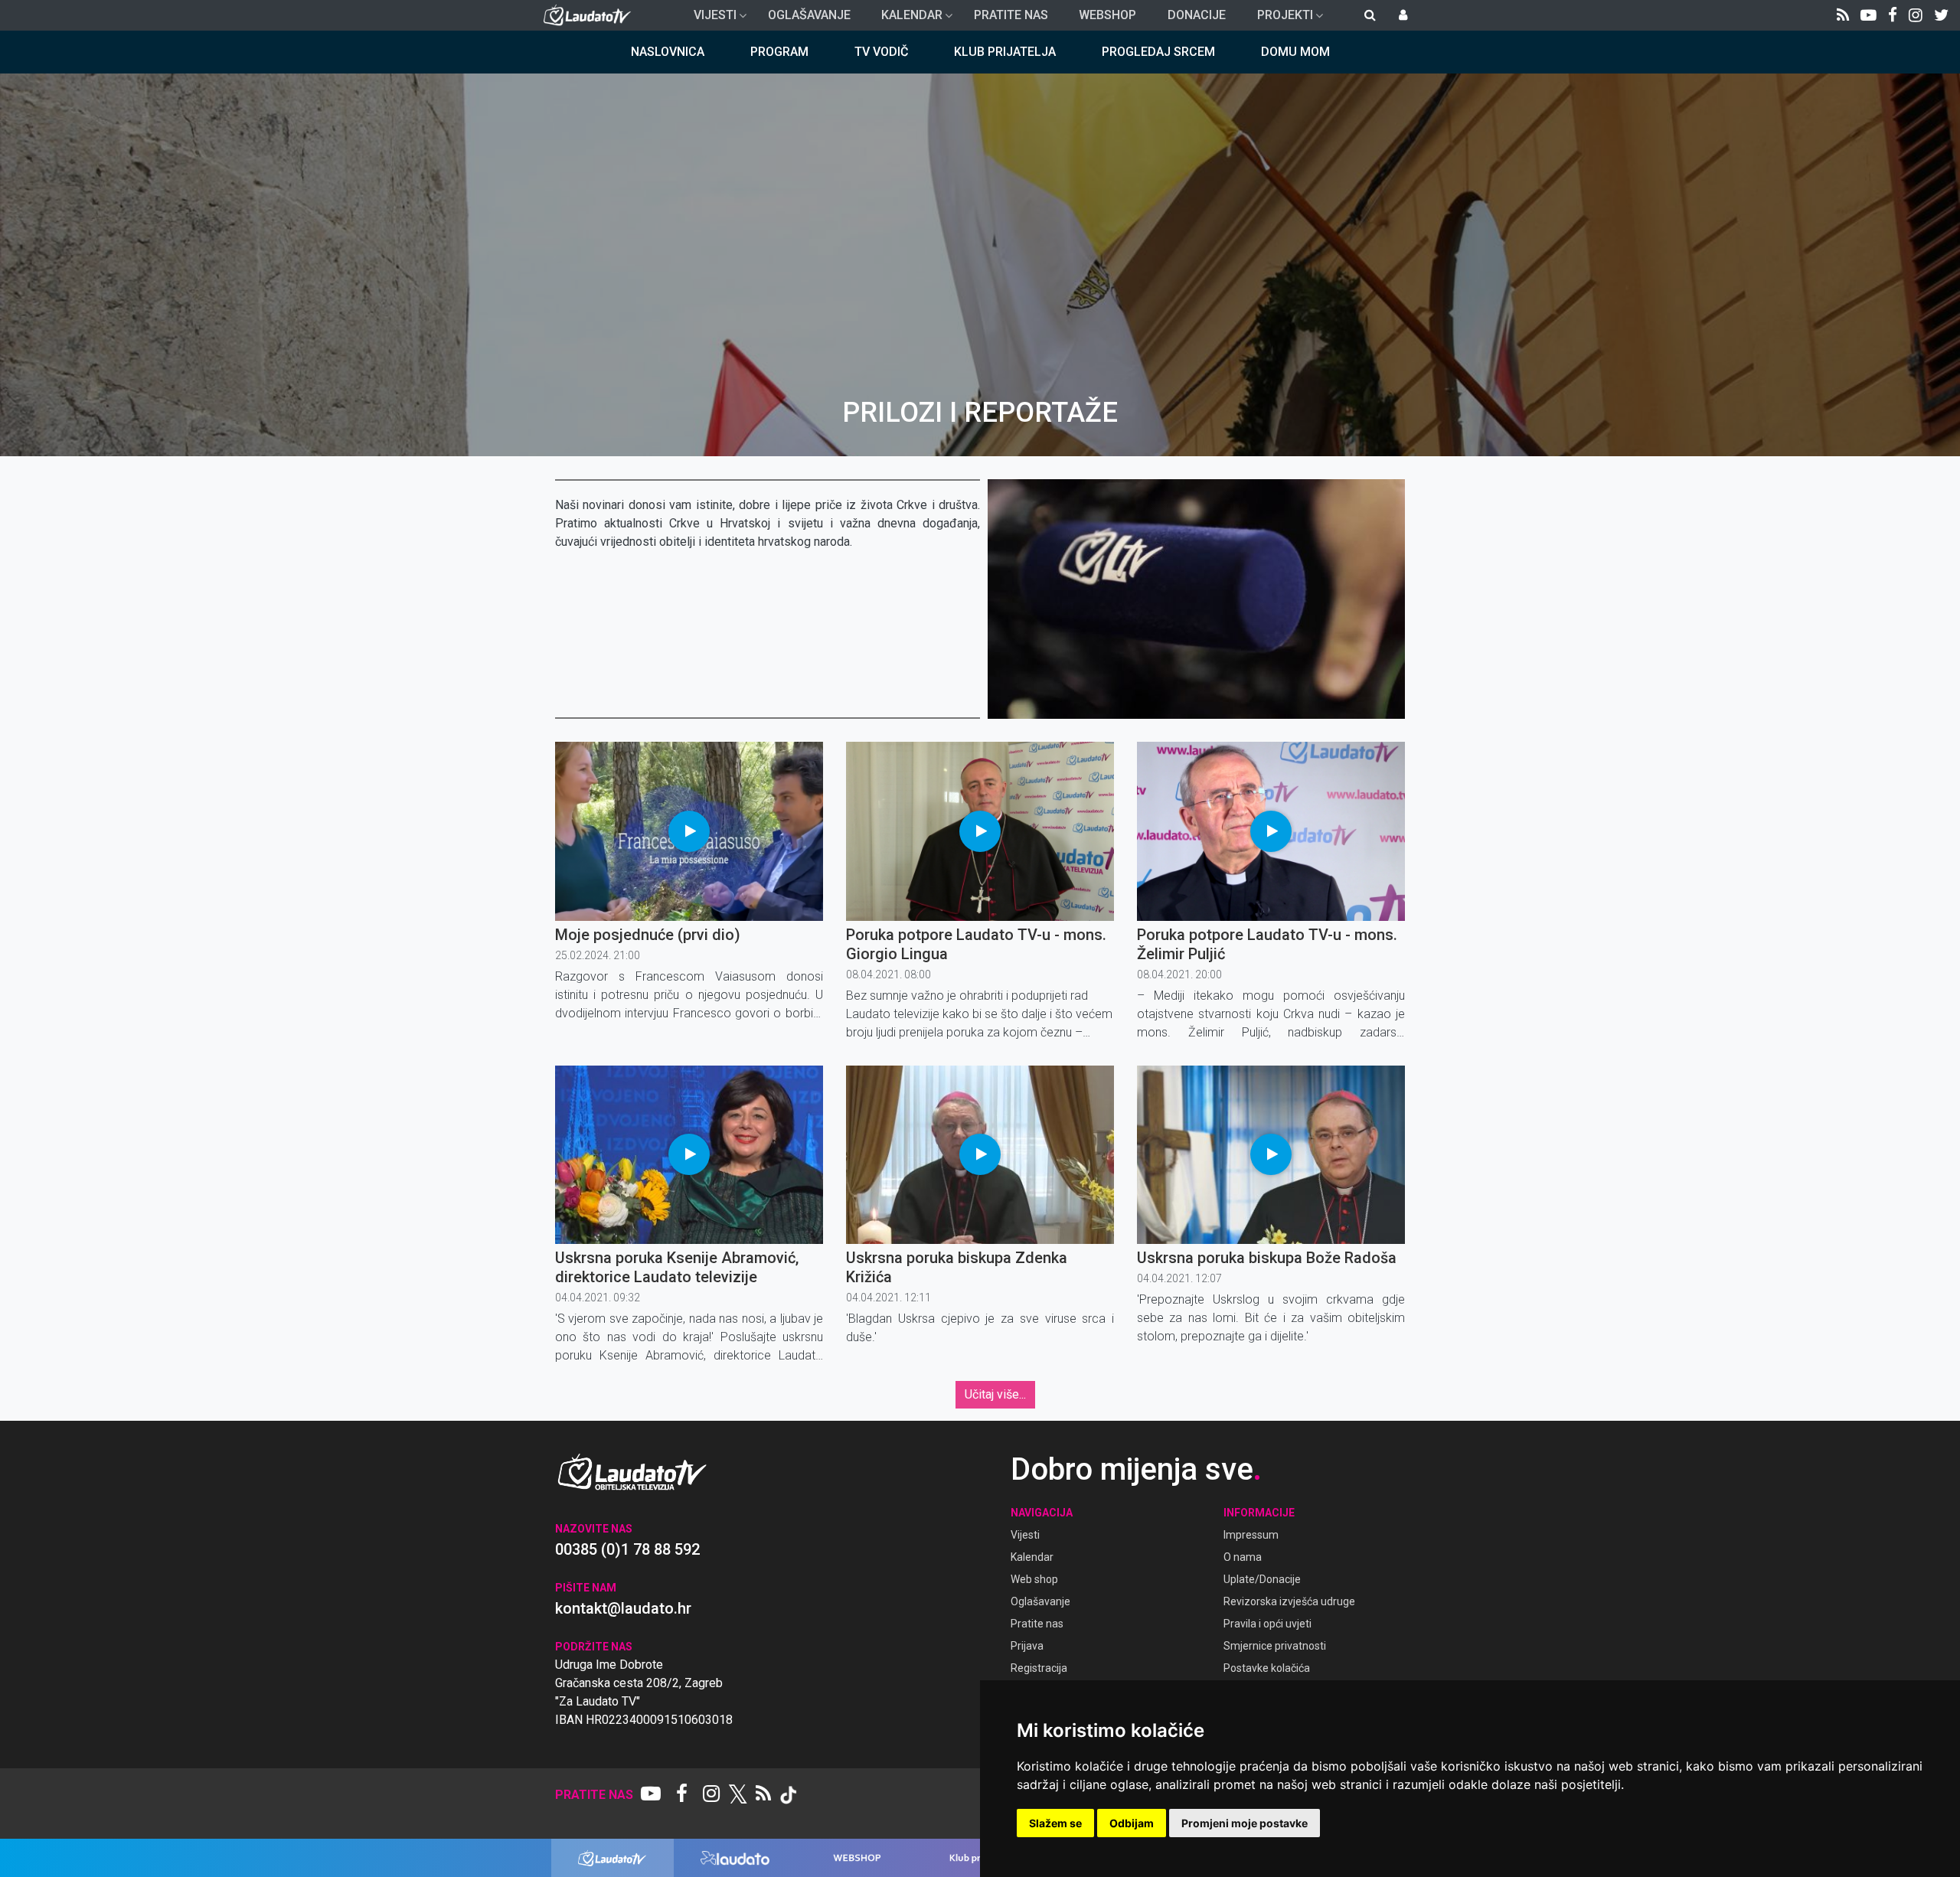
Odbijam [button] (1132, 1823)
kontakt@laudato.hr (623, 1608)
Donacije (1197, 15)
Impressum (1251, 1535)
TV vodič (881, 52)
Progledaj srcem (1158, 52)
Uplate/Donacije (1262, 1579)
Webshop (1107, 15)
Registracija (1039, 1668)
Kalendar (906, 19)
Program (779, 52)
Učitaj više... (995, 1394)
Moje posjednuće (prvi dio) (648, 935)
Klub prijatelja (1005, 52)
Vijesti (709, 19)
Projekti (1279, 19)
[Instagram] (1916, 15)
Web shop (1034, 1579)
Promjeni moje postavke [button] (1245, 1823)
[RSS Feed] (1843, 15)
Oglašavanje (809, 15)
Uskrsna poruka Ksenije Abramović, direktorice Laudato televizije (677, 1267)
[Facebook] (1893, 15)
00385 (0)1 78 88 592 (627, 1549)
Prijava (1027, 1646)
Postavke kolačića (1267, 1668)
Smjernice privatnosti (1275, 1646)
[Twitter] (1941, 15)
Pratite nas (1011, 15)
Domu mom (1295, 52)
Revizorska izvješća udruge (1289, 1601)
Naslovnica (668, 52)
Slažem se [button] (1055, 1823)
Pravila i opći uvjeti (1267, 1624)
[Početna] (591, 15)
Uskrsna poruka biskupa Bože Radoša (1267, 1258)
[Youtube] (1869, 15)
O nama (1243, 1557)
